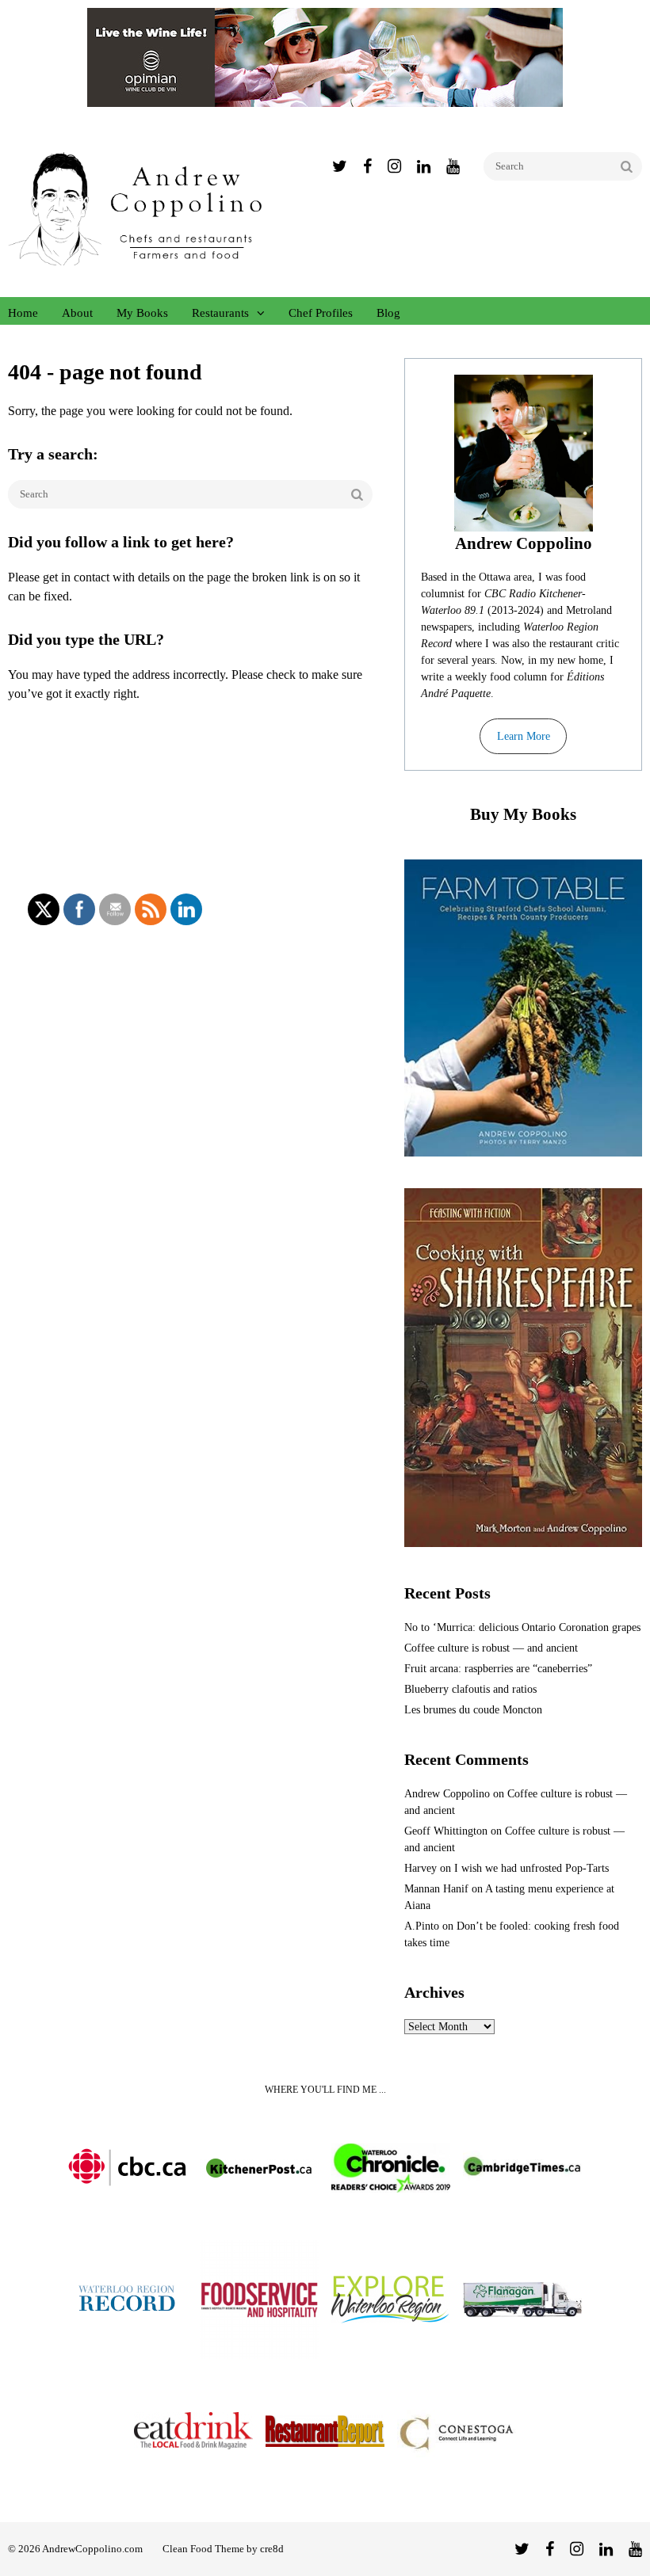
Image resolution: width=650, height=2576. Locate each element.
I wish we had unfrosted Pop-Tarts (531, 1868)
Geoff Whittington (446, 1831)
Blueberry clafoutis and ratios (470, 1689)
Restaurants (220, 313)
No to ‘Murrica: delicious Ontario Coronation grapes (522, 1627)
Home (23, 313)
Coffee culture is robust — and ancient (491, 1648)
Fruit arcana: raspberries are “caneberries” (498, 1669)
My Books (142, 313)
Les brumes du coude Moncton (473, 1710)
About (77, 313)
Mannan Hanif (436, 1889)
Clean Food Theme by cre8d (223, 2549)
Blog (388, 313)
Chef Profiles (321, 313)
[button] (523, 737)
